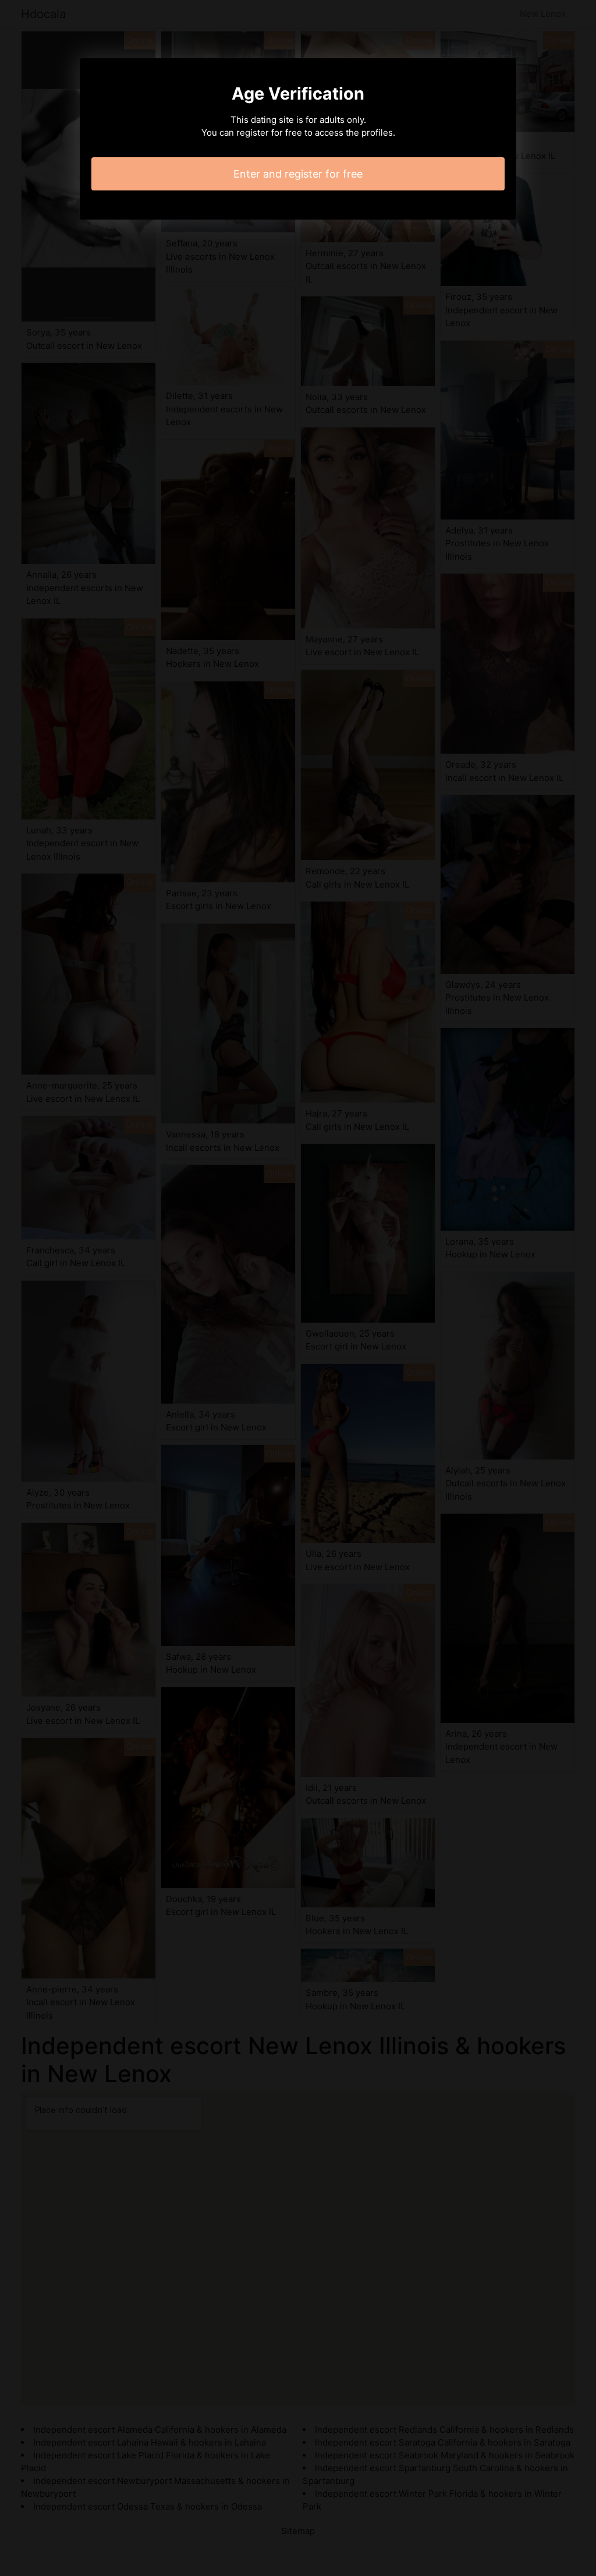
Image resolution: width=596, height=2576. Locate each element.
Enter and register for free (298, 174)
